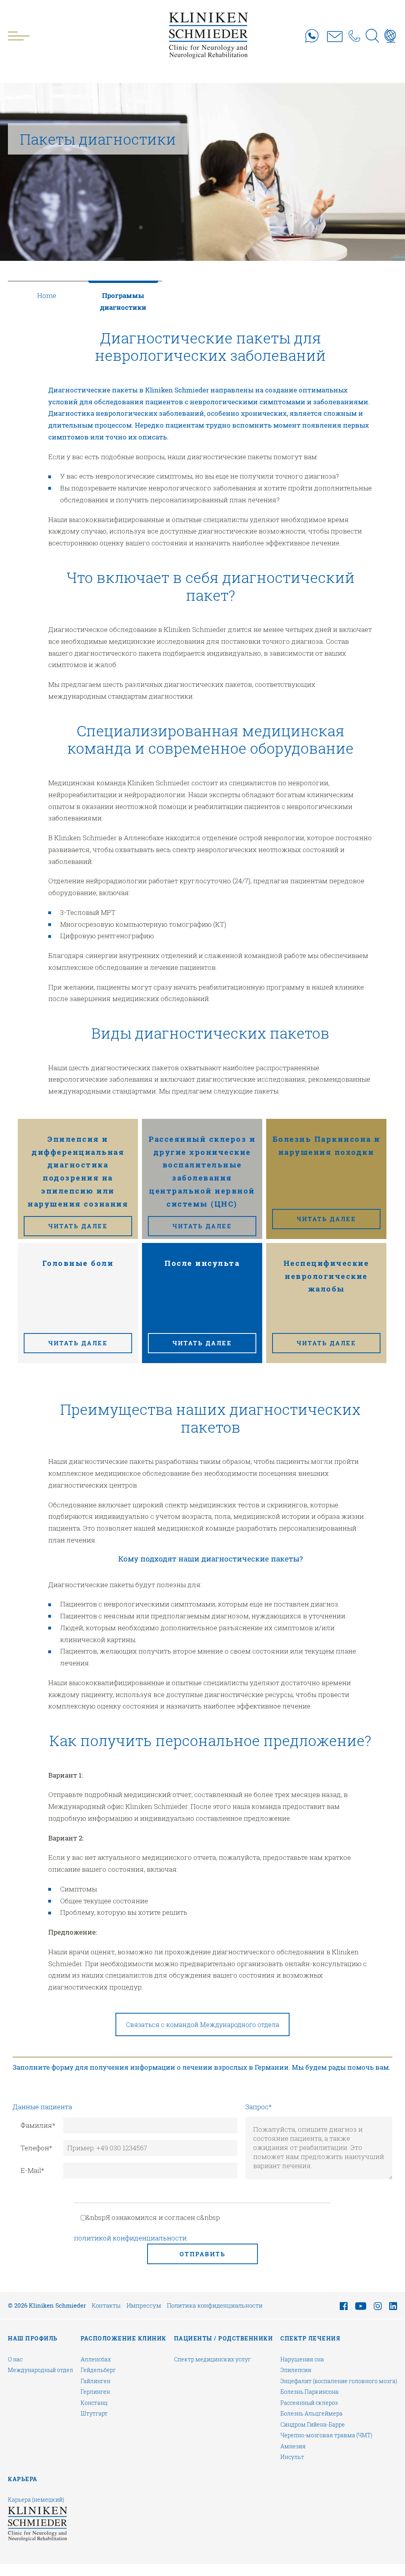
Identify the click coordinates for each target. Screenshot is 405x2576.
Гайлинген (96, 2381)
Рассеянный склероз (309, 2403)
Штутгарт (94, 2414)
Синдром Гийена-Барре (313, 2425)
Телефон (36, 2148)
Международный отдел (41, 2370)
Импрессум (144, 2305)
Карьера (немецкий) (36, 2500)
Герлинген (95, 2392)
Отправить (203, 2254)
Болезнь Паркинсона (309, 2392)
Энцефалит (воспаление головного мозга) (339, 2381)
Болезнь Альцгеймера (311, 2414)
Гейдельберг (98, 2370)
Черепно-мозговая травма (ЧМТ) (326, 2435)
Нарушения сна (302, 2359)
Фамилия (38, 2125)
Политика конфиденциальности (215, 2305)
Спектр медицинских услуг (212, 2359)
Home (47, 295)
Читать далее (78, 1226)
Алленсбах (96, 2359)
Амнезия (293, 2446)
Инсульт (292, 2457)
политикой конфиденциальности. (131, 2238)
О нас (15, 2359)
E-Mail (32, 2170)
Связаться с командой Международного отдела (202, 2024)
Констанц (94, 2403)
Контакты (106, 2305)
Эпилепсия (296, 2370)
